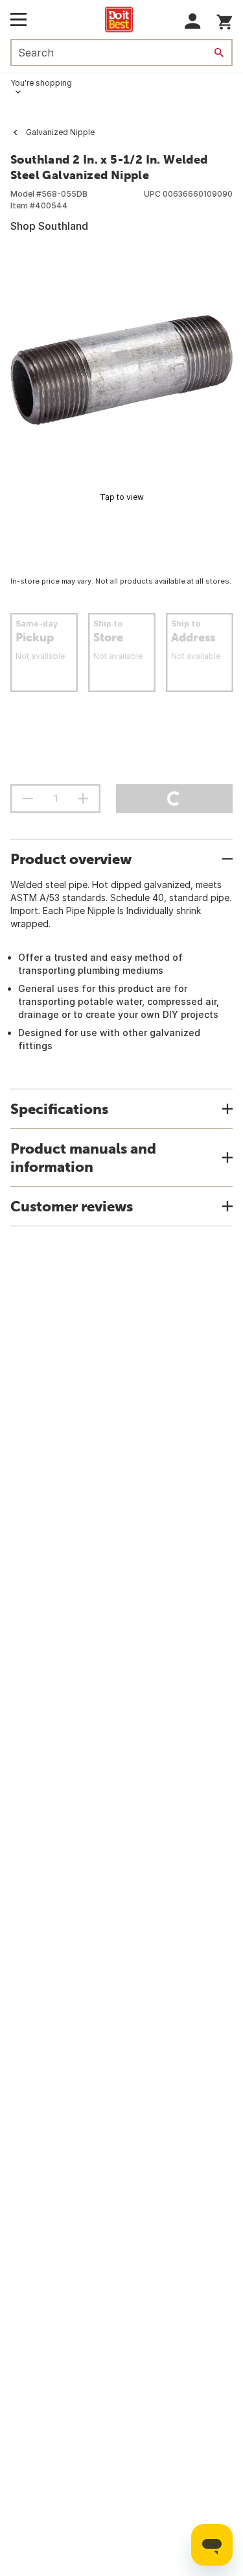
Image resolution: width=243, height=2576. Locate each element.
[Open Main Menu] (18, 19)
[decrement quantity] (28, 799)
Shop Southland (49, 226)
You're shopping (41, 83)
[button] (193, 21)
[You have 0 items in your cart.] (225, 20)
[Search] (219, 53)
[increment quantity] (83, 799)
